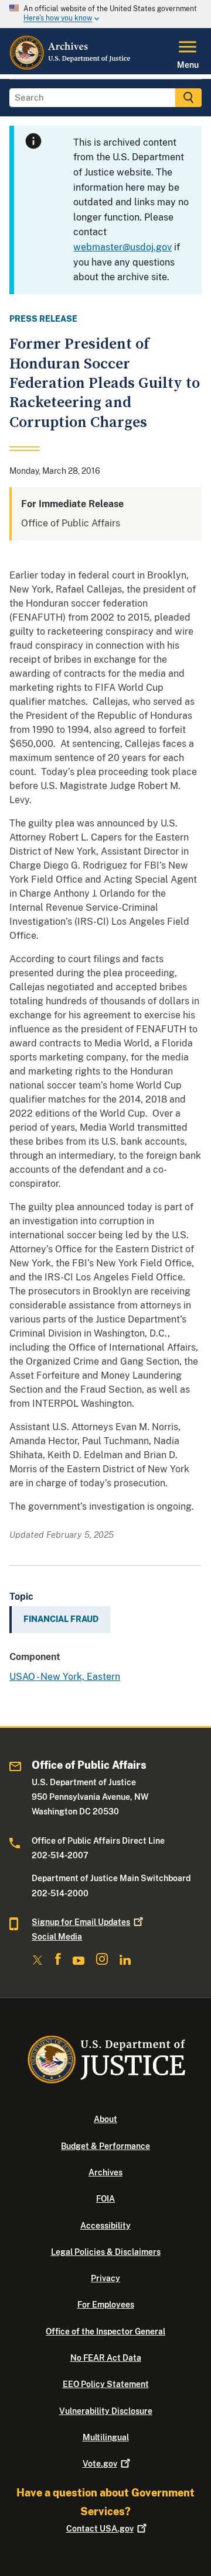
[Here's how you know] (105, 14)
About (105, 2119)
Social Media (57, 1937)
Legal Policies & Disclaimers (106, 2252)
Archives (105, 2172)
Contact (100, 2529)
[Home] (71, 67)
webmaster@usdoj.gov (122, 247)
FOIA (105, 2199)
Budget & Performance (105, 2146)
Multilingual (106, 2437)
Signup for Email (81, 1922)
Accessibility (105, 2226)
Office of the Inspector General (105, 2332)
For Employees (106, 2305)
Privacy (105, 2278)
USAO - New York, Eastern (65, 1677)
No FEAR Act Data (106, 2358)
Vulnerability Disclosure (106, 2411)
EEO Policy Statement (106, 2384)
